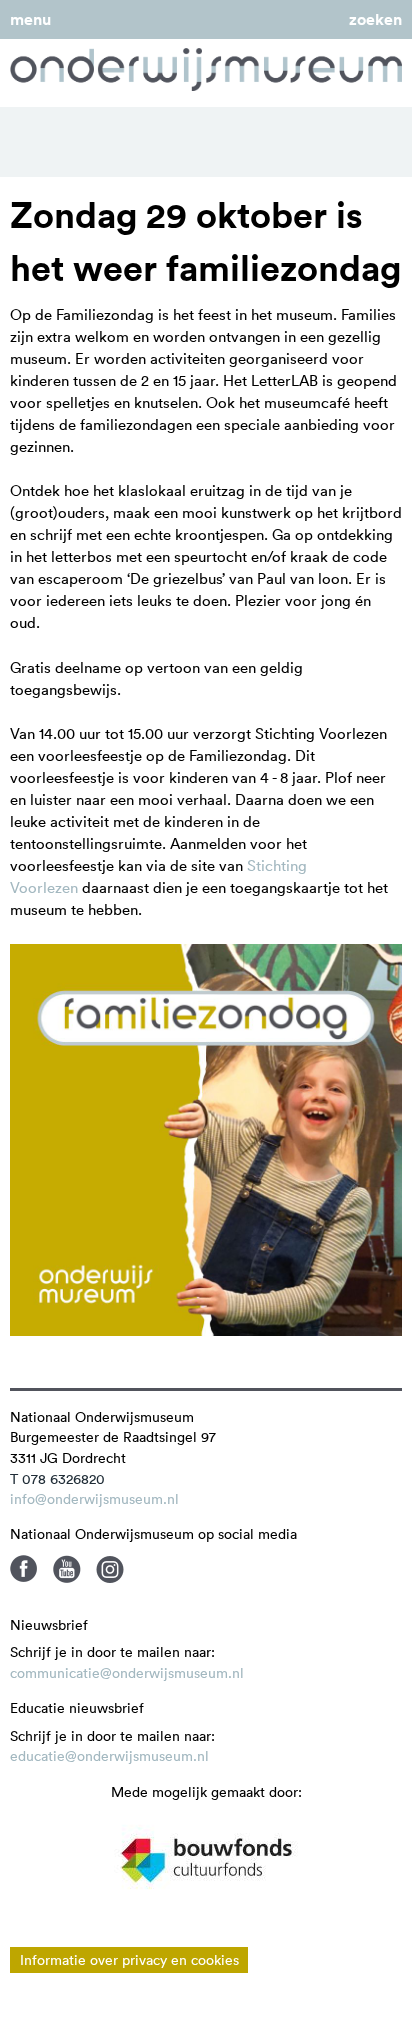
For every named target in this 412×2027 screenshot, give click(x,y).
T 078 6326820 (57, 1479)
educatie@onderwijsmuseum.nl (109, 1756)
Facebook (24, 1569)
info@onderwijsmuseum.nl (94, 1499)
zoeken (375, 19)
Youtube (67, 1569)
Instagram (110, 1569)
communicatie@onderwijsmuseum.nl (127, 1673)
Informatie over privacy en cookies (129, 1960)
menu (30, 19)
